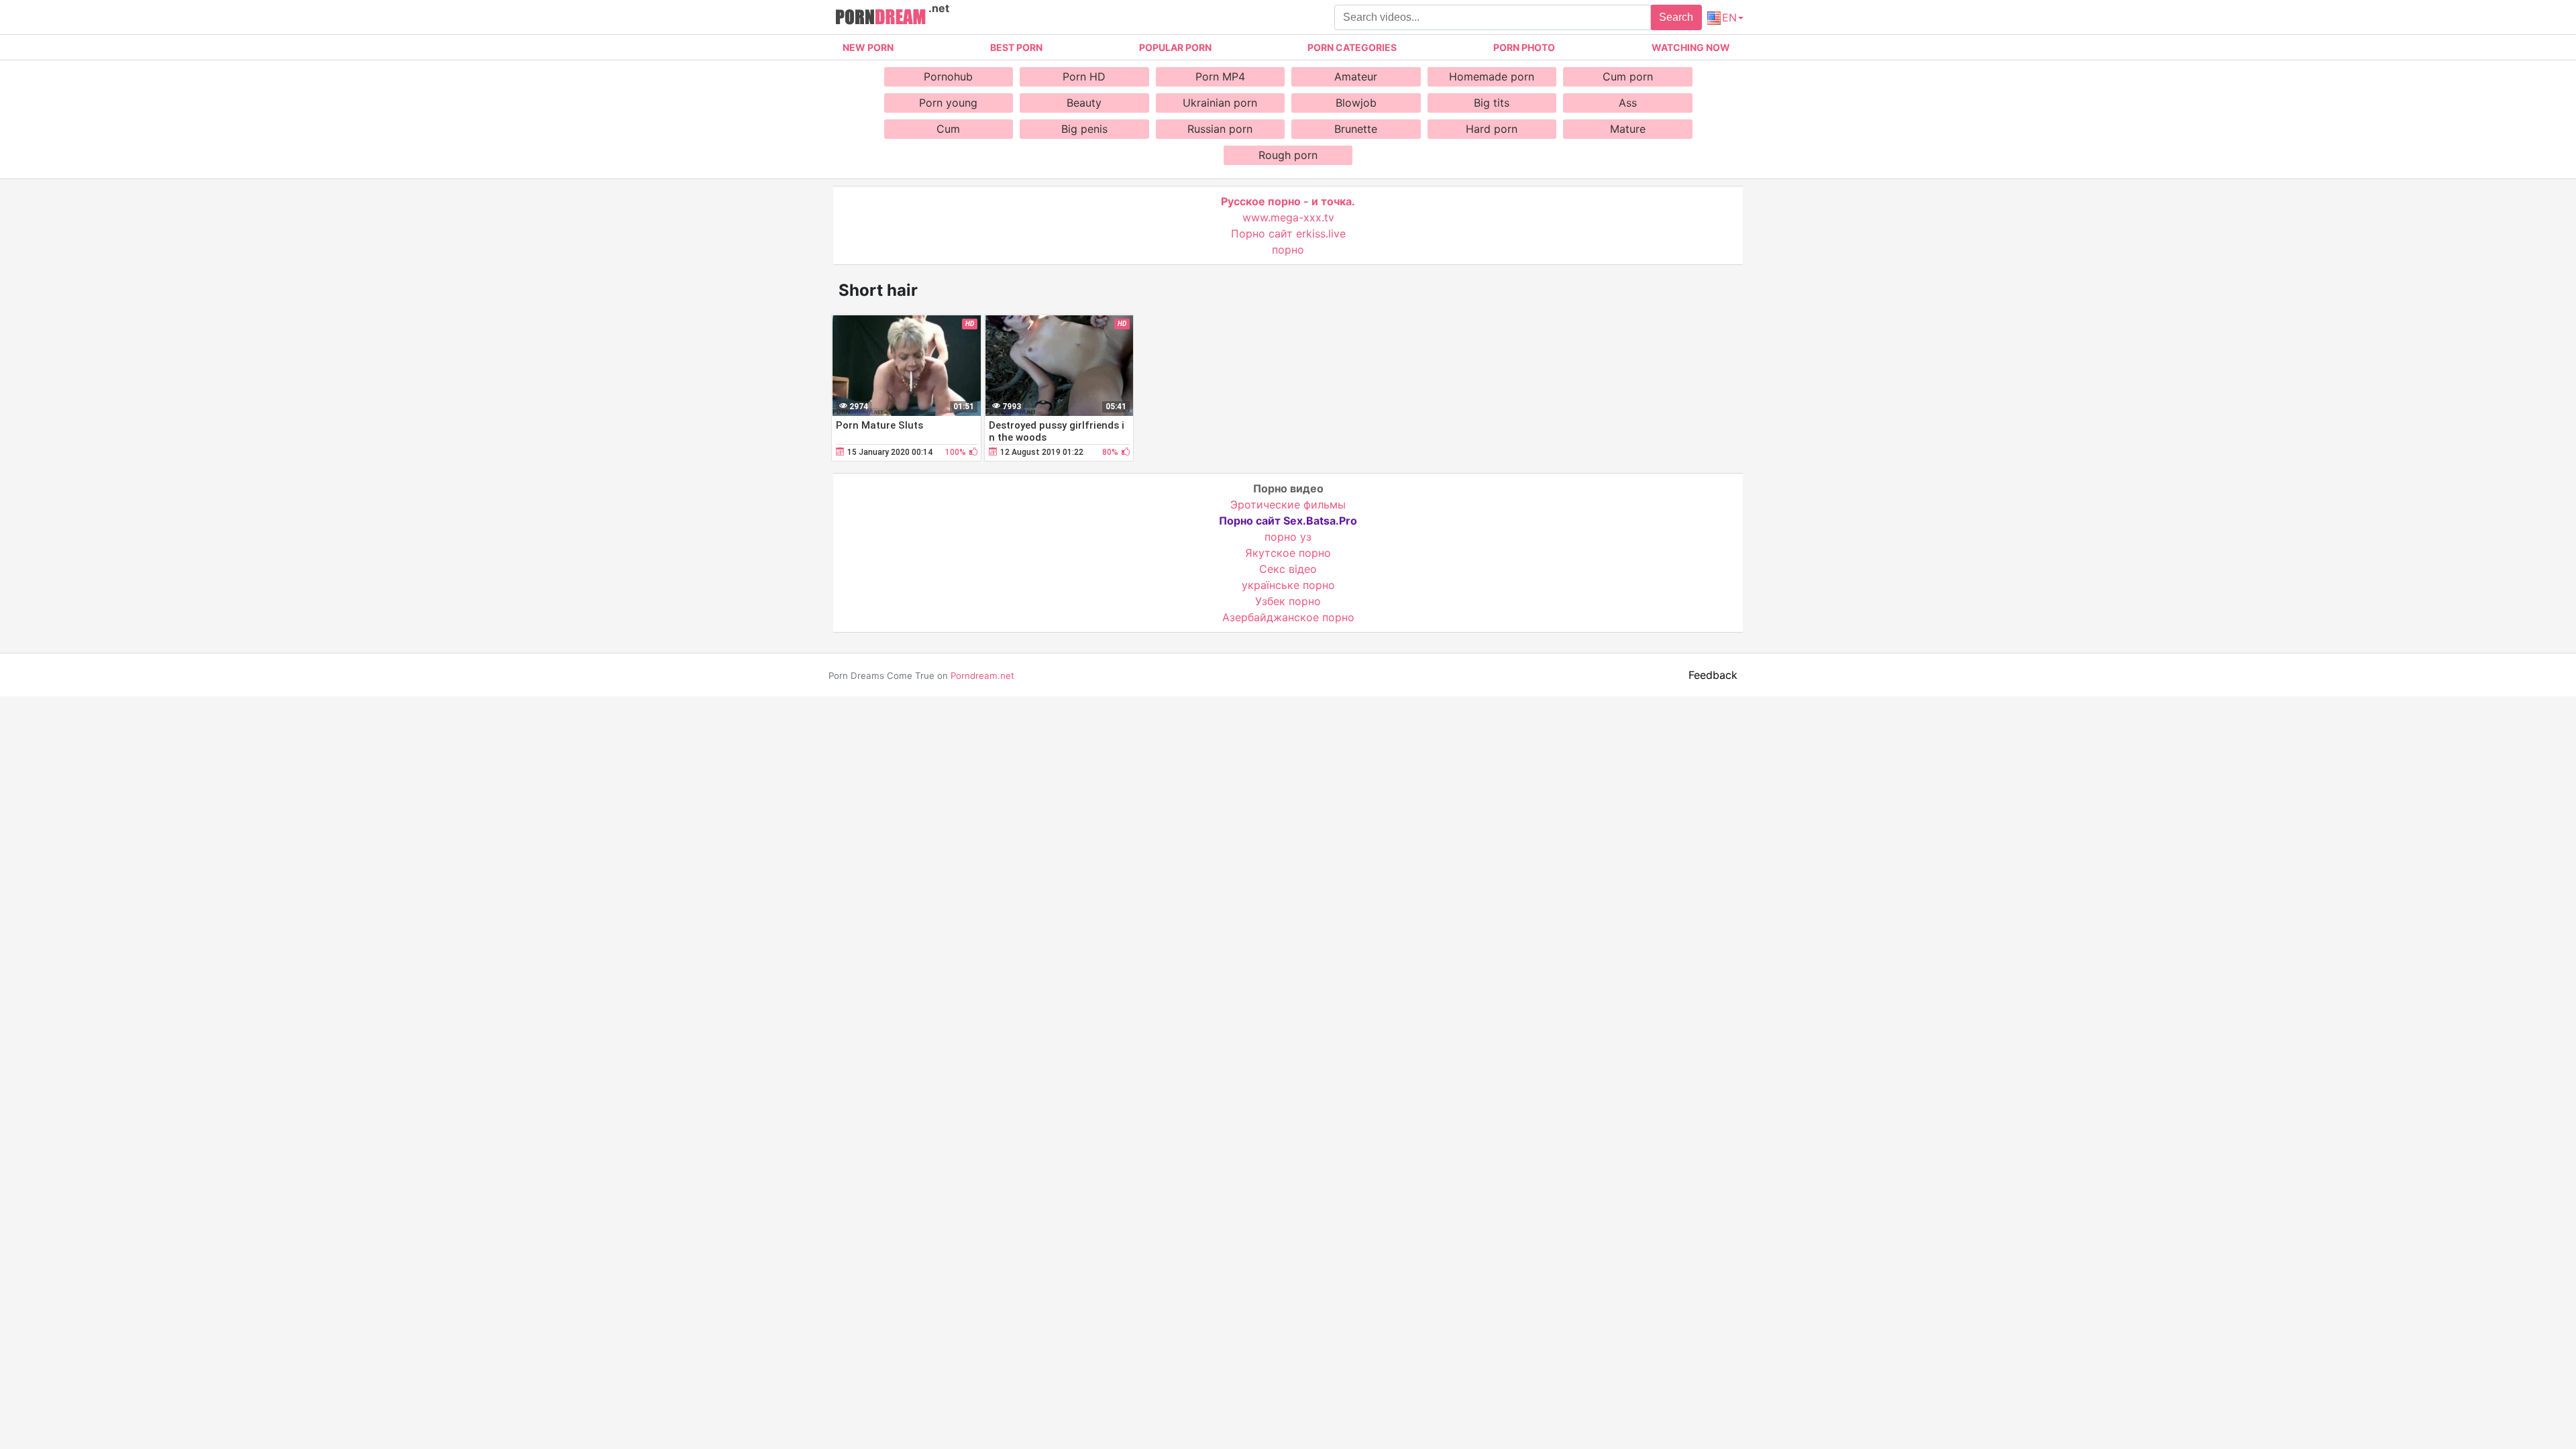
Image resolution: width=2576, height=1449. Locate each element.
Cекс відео (1288, 569)
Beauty (1084, 103)
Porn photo (1524, 47)
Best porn (1016, 47)
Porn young (948, 103)
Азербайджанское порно (1288, 617)
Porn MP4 (1220, 76)
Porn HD (1084, 76)
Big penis (1084, 129)
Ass (1628, 103)
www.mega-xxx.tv (1288, 217)
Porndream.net (982, 676)
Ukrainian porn (1220, 103)
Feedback (1713, 675)
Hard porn (1492, 129)
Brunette (1356, 129)
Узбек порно (1288, 601)
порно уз (1288, 537)
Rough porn (1288, 155)
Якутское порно (1288, 553)
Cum (948, 129)
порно (1288, 250)
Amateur (1356, 76)
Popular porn (1175, 47)
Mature (1628, 129)
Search (1676, 17)
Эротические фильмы (1288, 504)
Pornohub (948, 76)
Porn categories (1352, 47)
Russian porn (1220, 129)
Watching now (1691, 47)
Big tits (1492, 103)
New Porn (868, 47)
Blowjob (1356, 103)
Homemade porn (1492, 76)
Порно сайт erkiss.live (1288, 233)
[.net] (880, 19)
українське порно (1288, 585)
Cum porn (1628, 76)
